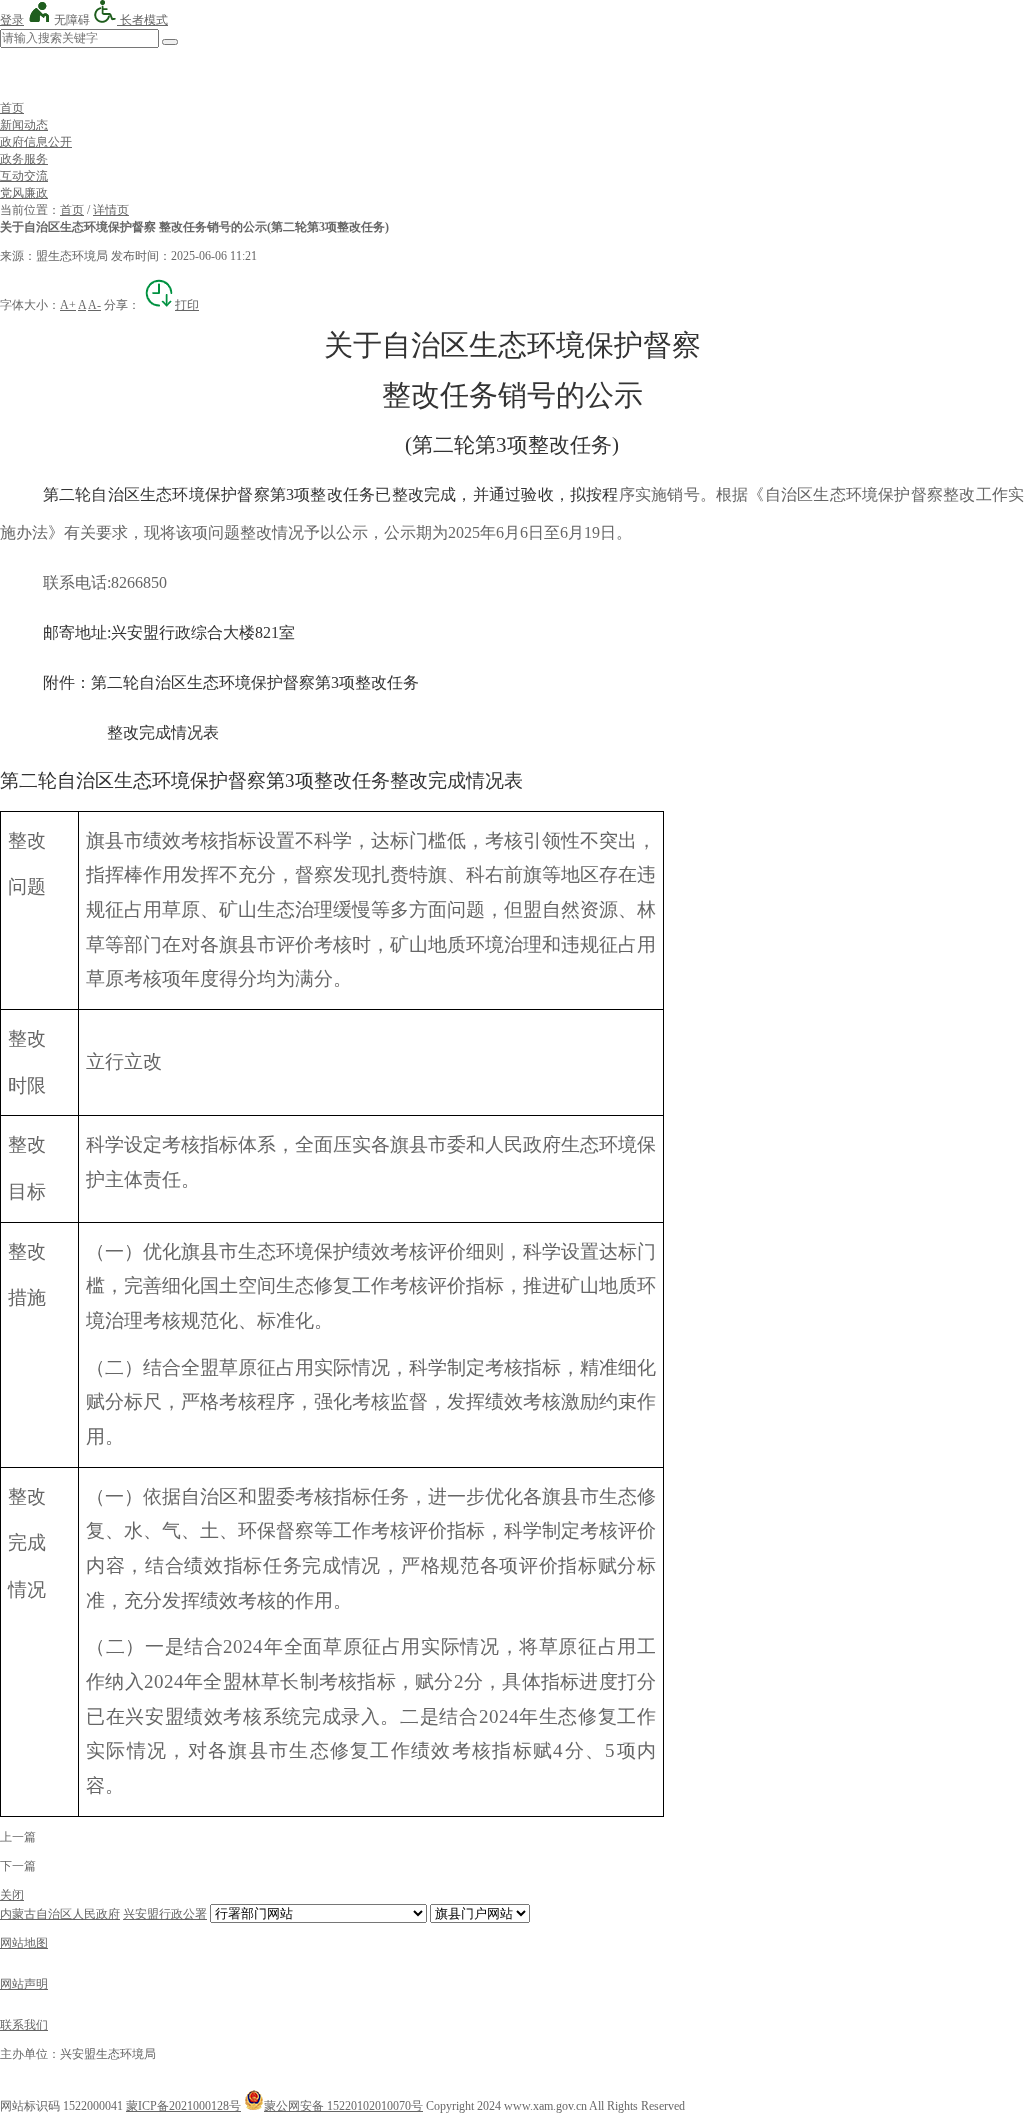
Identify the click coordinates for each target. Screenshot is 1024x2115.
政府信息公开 (36, 142)
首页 (12, 108)
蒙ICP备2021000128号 (183, 2106)
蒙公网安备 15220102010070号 (343, 2106)
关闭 (12, 1895)
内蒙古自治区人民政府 (60, 1914)
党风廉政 (24, 193)
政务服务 (24, 159)
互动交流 (24, 176)
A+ (68, 305)
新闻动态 (24, 125)
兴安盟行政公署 (165, 1914)
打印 (187, 305)
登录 (12, 20)
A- (94, 305)
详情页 (111, 210)
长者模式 (142, 20)
